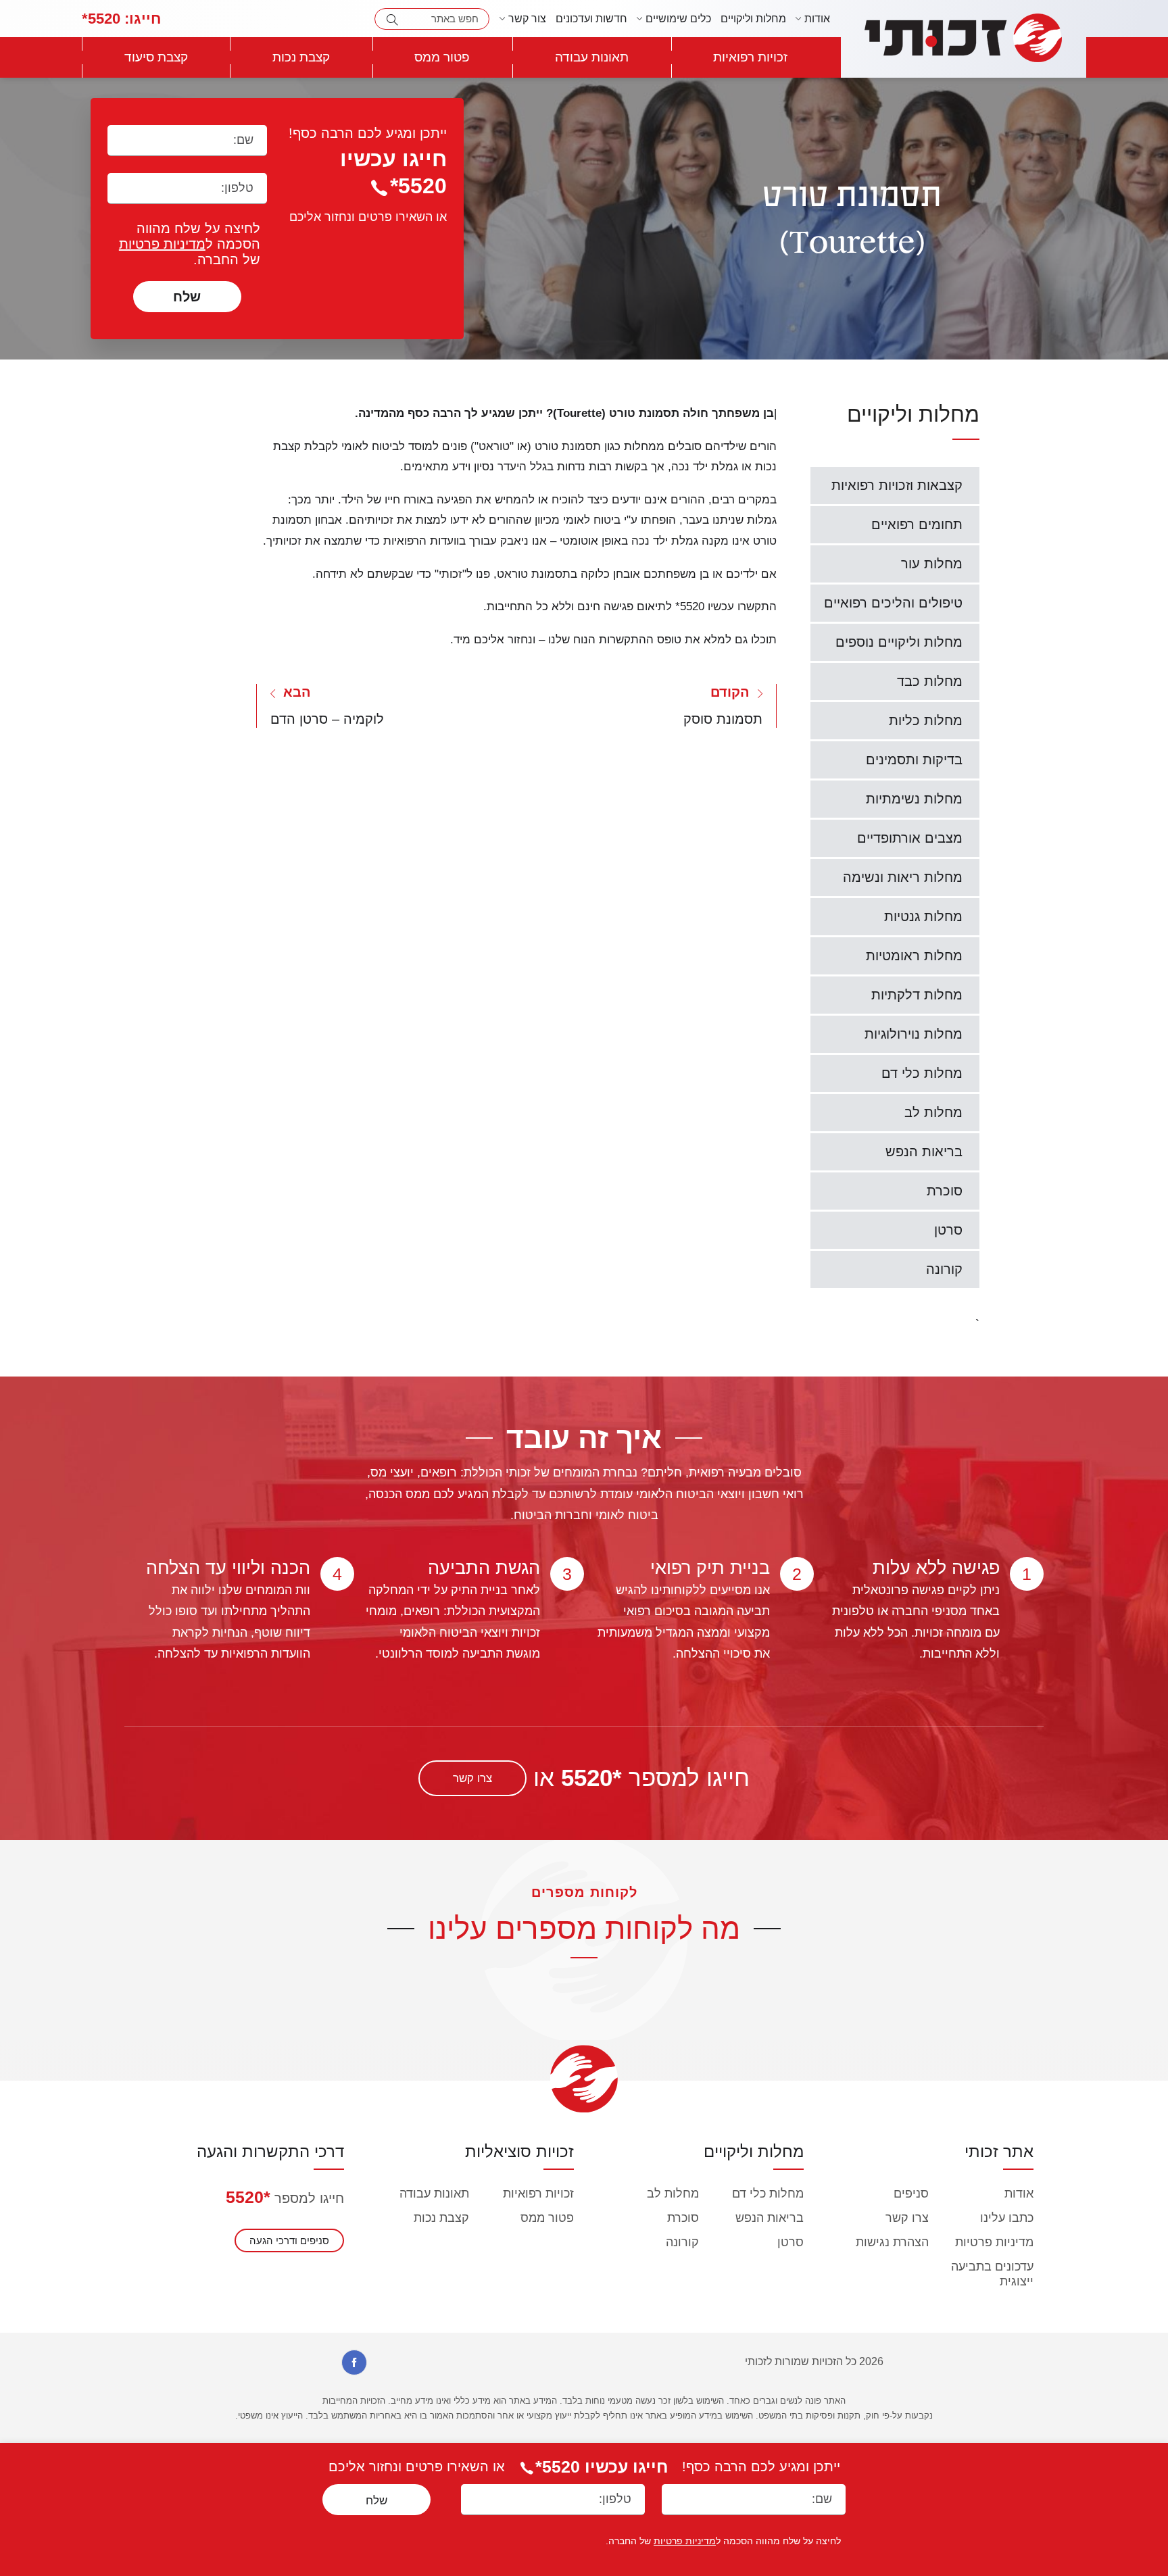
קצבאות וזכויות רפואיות (897, 485)
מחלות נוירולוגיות (914, 1034)
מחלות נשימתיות (914, 799)
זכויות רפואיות (750, 57)
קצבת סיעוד (156, 57)
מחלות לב (933, 1112)
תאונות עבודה (592, 57)
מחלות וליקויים (753, 19)
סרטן (948, 1230)
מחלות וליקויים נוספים (899, 642)
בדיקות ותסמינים (914, 760)
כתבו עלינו (1007, 2218)
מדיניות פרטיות (162, 244)
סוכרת (945, 1191)
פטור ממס (442, 57)
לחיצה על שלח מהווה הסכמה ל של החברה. (190, 244)
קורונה (944, 1269)
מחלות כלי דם (922, 1073)
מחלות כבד (930, 681)
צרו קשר (472, 1778)
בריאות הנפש (924, 1151)
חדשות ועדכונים (591, 19)
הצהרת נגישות (892, 2242)
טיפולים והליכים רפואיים (893, 603)
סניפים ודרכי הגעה (289, 2240)
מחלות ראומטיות (914, 956)
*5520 (248, 2197)
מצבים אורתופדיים (910, 838)
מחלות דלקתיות (917, 995)
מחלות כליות (926, 720)
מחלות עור (932, 564)
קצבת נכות (301, 57)
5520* (121, 19)
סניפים (911, 2194)
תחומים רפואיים (917, 524)
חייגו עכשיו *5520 (602, 2467)
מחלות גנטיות (923, 916)
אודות (1019, 2194)
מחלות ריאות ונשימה (903, 877)
